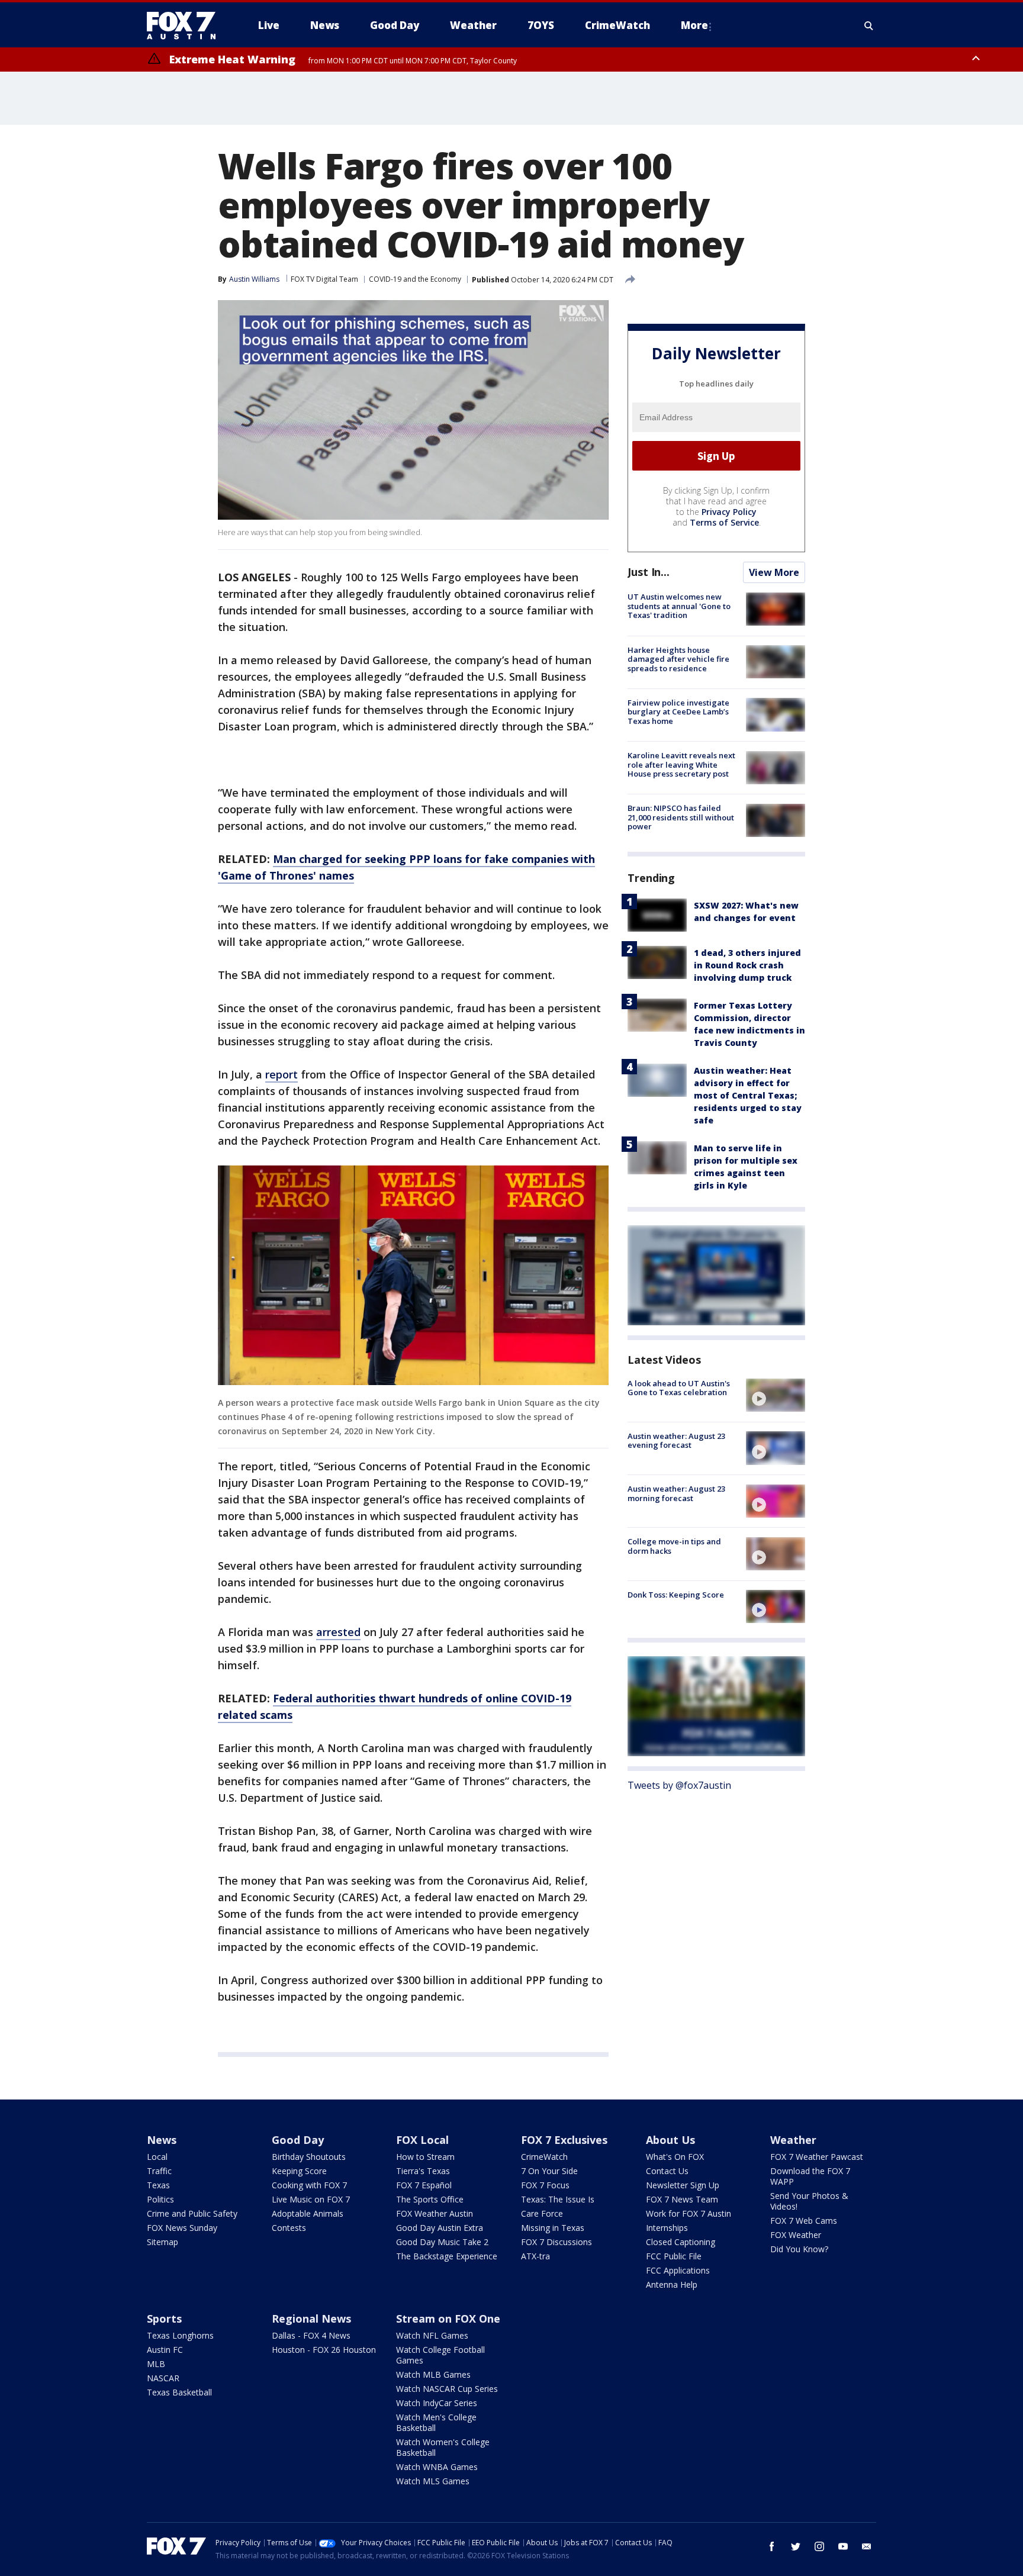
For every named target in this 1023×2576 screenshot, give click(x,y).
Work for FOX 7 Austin (689, 2213)
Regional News (311, 2319)
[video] (776, 1395)
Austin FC (165, 2350)
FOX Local (422, 2140)
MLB (156, 2364)
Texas (158, 2185)
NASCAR (163, 2378)
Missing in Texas (553, 2228)
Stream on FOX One (448, 2319)
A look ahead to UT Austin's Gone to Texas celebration (679, 1387)
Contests (289, 2228)
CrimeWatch (544, 2157)
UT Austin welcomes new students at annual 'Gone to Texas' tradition (679, 606)
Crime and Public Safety (192, 2213)
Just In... (649, 572)
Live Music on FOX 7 (311, 2199)
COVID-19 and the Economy (415, 279)
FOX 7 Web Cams (804, 2221)
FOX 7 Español (424, 2185)
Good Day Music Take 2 (442, 2242)
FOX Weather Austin (435, 2213)
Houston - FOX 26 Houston (324, 2350)
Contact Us (667, 2171)
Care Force (542, 2213)
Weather (793, 2140)
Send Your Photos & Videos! (809, 2201)
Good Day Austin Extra (440, 2228)
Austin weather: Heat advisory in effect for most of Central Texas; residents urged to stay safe (748, 1095)
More (694, 25)
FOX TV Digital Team (324, 279)
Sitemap (163, 2242)
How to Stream (425, 2157)
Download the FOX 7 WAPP (810, 2176)
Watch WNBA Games (437, 2467)
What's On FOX (675, 2157)
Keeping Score (299, 2171)
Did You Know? (799, 2249)
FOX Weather (796, 2235)
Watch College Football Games (440, 2355)
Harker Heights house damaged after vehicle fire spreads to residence (678, 659)
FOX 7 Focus (545, 2185)
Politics (160, 2199)
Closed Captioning (681, 2242)
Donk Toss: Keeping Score (676, 1594)
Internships (667, 2228)
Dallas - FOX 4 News (311, 2335)
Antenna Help (672, 2284)
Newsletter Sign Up (683, 2185)
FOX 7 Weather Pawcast (817, 2157)
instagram (819, 2546)
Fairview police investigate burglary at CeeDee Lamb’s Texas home (678, 711)
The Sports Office (430, 2199)
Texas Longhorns (180, 2335)
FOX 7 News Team (682, 2199)
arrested (338, 1632)
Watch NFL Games (432, 2335)
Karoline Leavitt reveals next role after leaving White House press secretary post (681, 764)
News (162, 2140)
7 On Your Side (549, 2171)
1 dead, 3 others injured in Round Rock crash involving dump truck (747, 965)
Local (157, 2157)
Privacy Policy (729, 512)
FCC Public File (674, 2256)
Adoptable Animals (308, 2213)
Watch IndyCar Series (437, 2403)
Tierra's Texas (423, 2171)
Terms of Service (724, 522)
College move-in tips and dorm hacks (674, 1546)
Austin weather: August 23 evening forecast (676, 1440)
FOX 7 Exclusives (564, 2140)
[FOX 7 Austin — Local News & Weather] (186, 25)
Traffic (159, 2171)
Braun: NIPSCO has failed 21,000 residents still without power (681, 817)
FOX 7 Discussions (556, 2242)
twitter (796, 2546)
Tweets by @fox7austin (679, 1785)
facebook (772, 2546)
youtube (843, 2546)
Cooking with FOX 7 (309, 2185)
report (282, 1074)
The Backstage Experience (447, 2256)
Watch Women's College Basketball (443, 2447)
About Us (670, 2140)
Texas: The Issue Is (558, 2199)
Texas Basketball (179, 2392)
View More (774, 572)
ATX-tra (535, 2256)
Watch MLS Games (433, 2481)
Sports (164, 2319)
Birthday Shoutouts (309, 2157)
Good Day (298, 2140)
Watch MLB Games (433, 2374)
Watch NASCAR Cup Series (447, 2389)
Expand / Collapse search (869, 25)
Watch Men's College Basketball (436, 2422)
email (867, 2546)
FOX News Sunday (182, 2228)
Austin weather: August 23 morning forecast (676, 1493)
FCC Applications (678, 2270)
